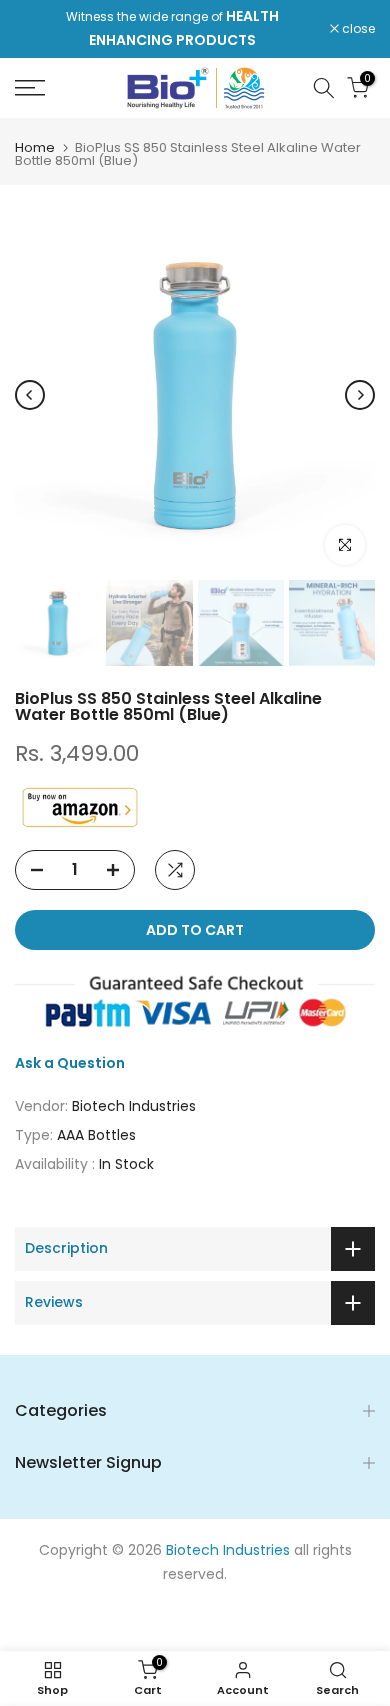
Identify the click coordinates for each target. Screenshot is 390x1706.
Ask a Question (70, 1063)
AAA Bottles (96, 1135)
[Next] (360, 395)
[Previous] (30, 395)
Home (35, 147)
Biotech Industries (134, 1106)
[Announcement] (172, 29)
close (357, 29)
